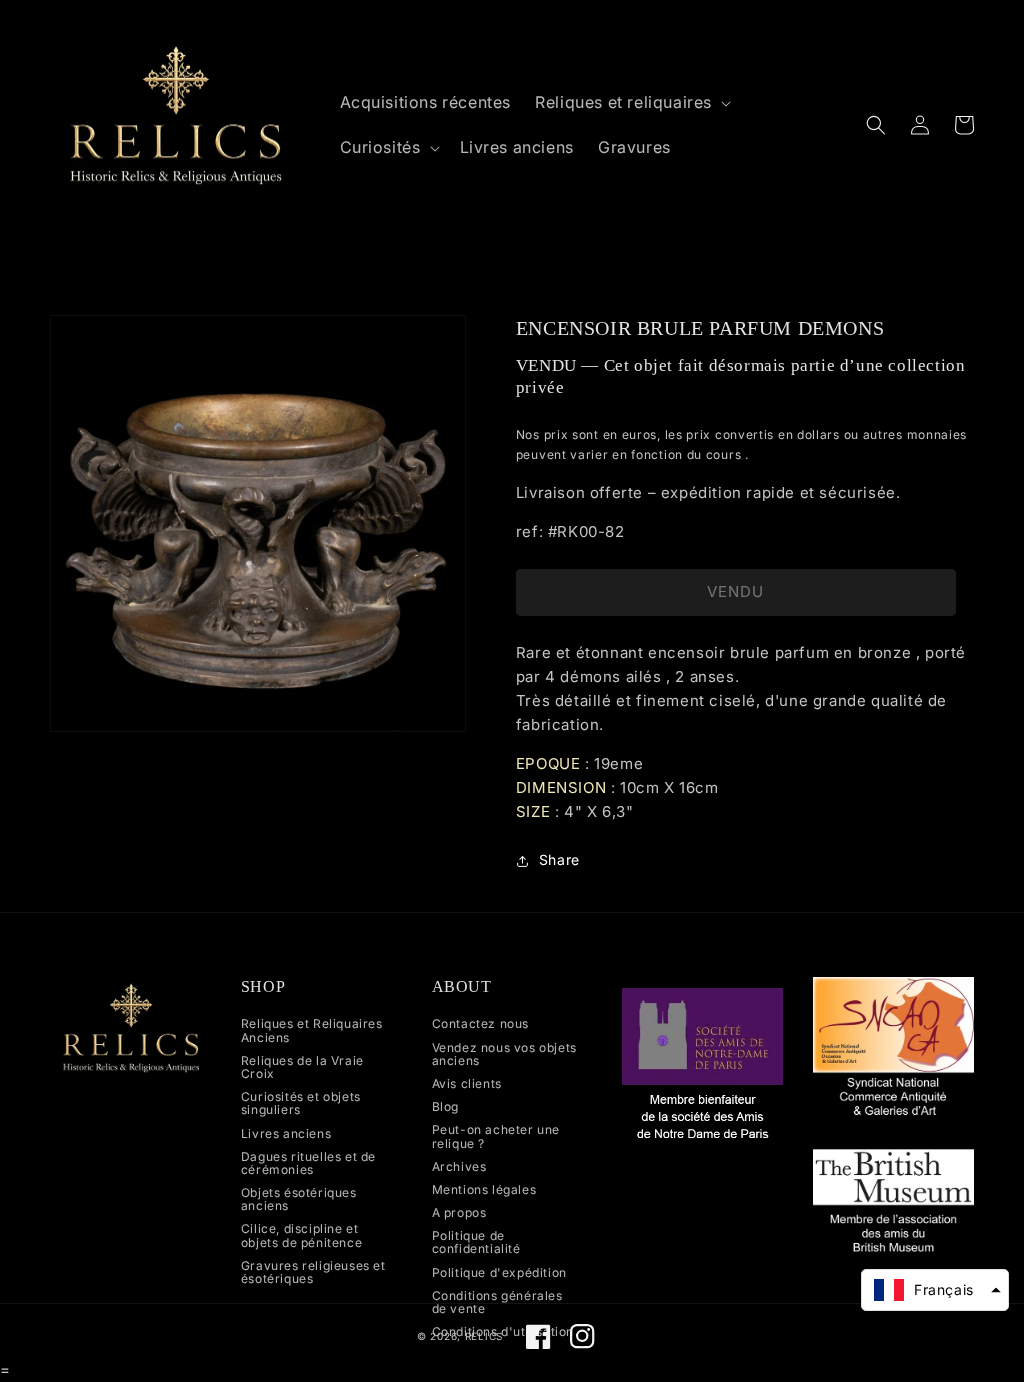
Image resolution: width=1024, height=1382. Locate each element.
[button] (631, 102)
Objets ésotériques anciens (299, 1199)
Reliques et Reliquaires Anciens (312, 1030)
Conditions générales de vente (497, 1302)
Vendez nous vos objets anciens (504, 1054)
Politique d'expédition (499, 1272)
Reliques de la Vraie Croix (302, 1067)
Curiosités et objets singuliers (301, 1103)
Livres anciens (286, 1133)
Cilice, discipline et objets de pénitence (301, 1235)
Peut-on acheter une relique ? (496, 1136)
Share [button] (559, 859)
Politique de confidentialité (476, 1242)
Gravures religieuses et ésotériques (313, 1272)
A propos (459, 1212)
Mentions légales (484, 1189)
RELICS (484, 1336)
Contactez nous (480, 1024)
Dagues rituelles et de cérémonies (308, 1163)
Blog (445, 1106)
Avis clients (467, 1083)
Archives (459, 1166)
